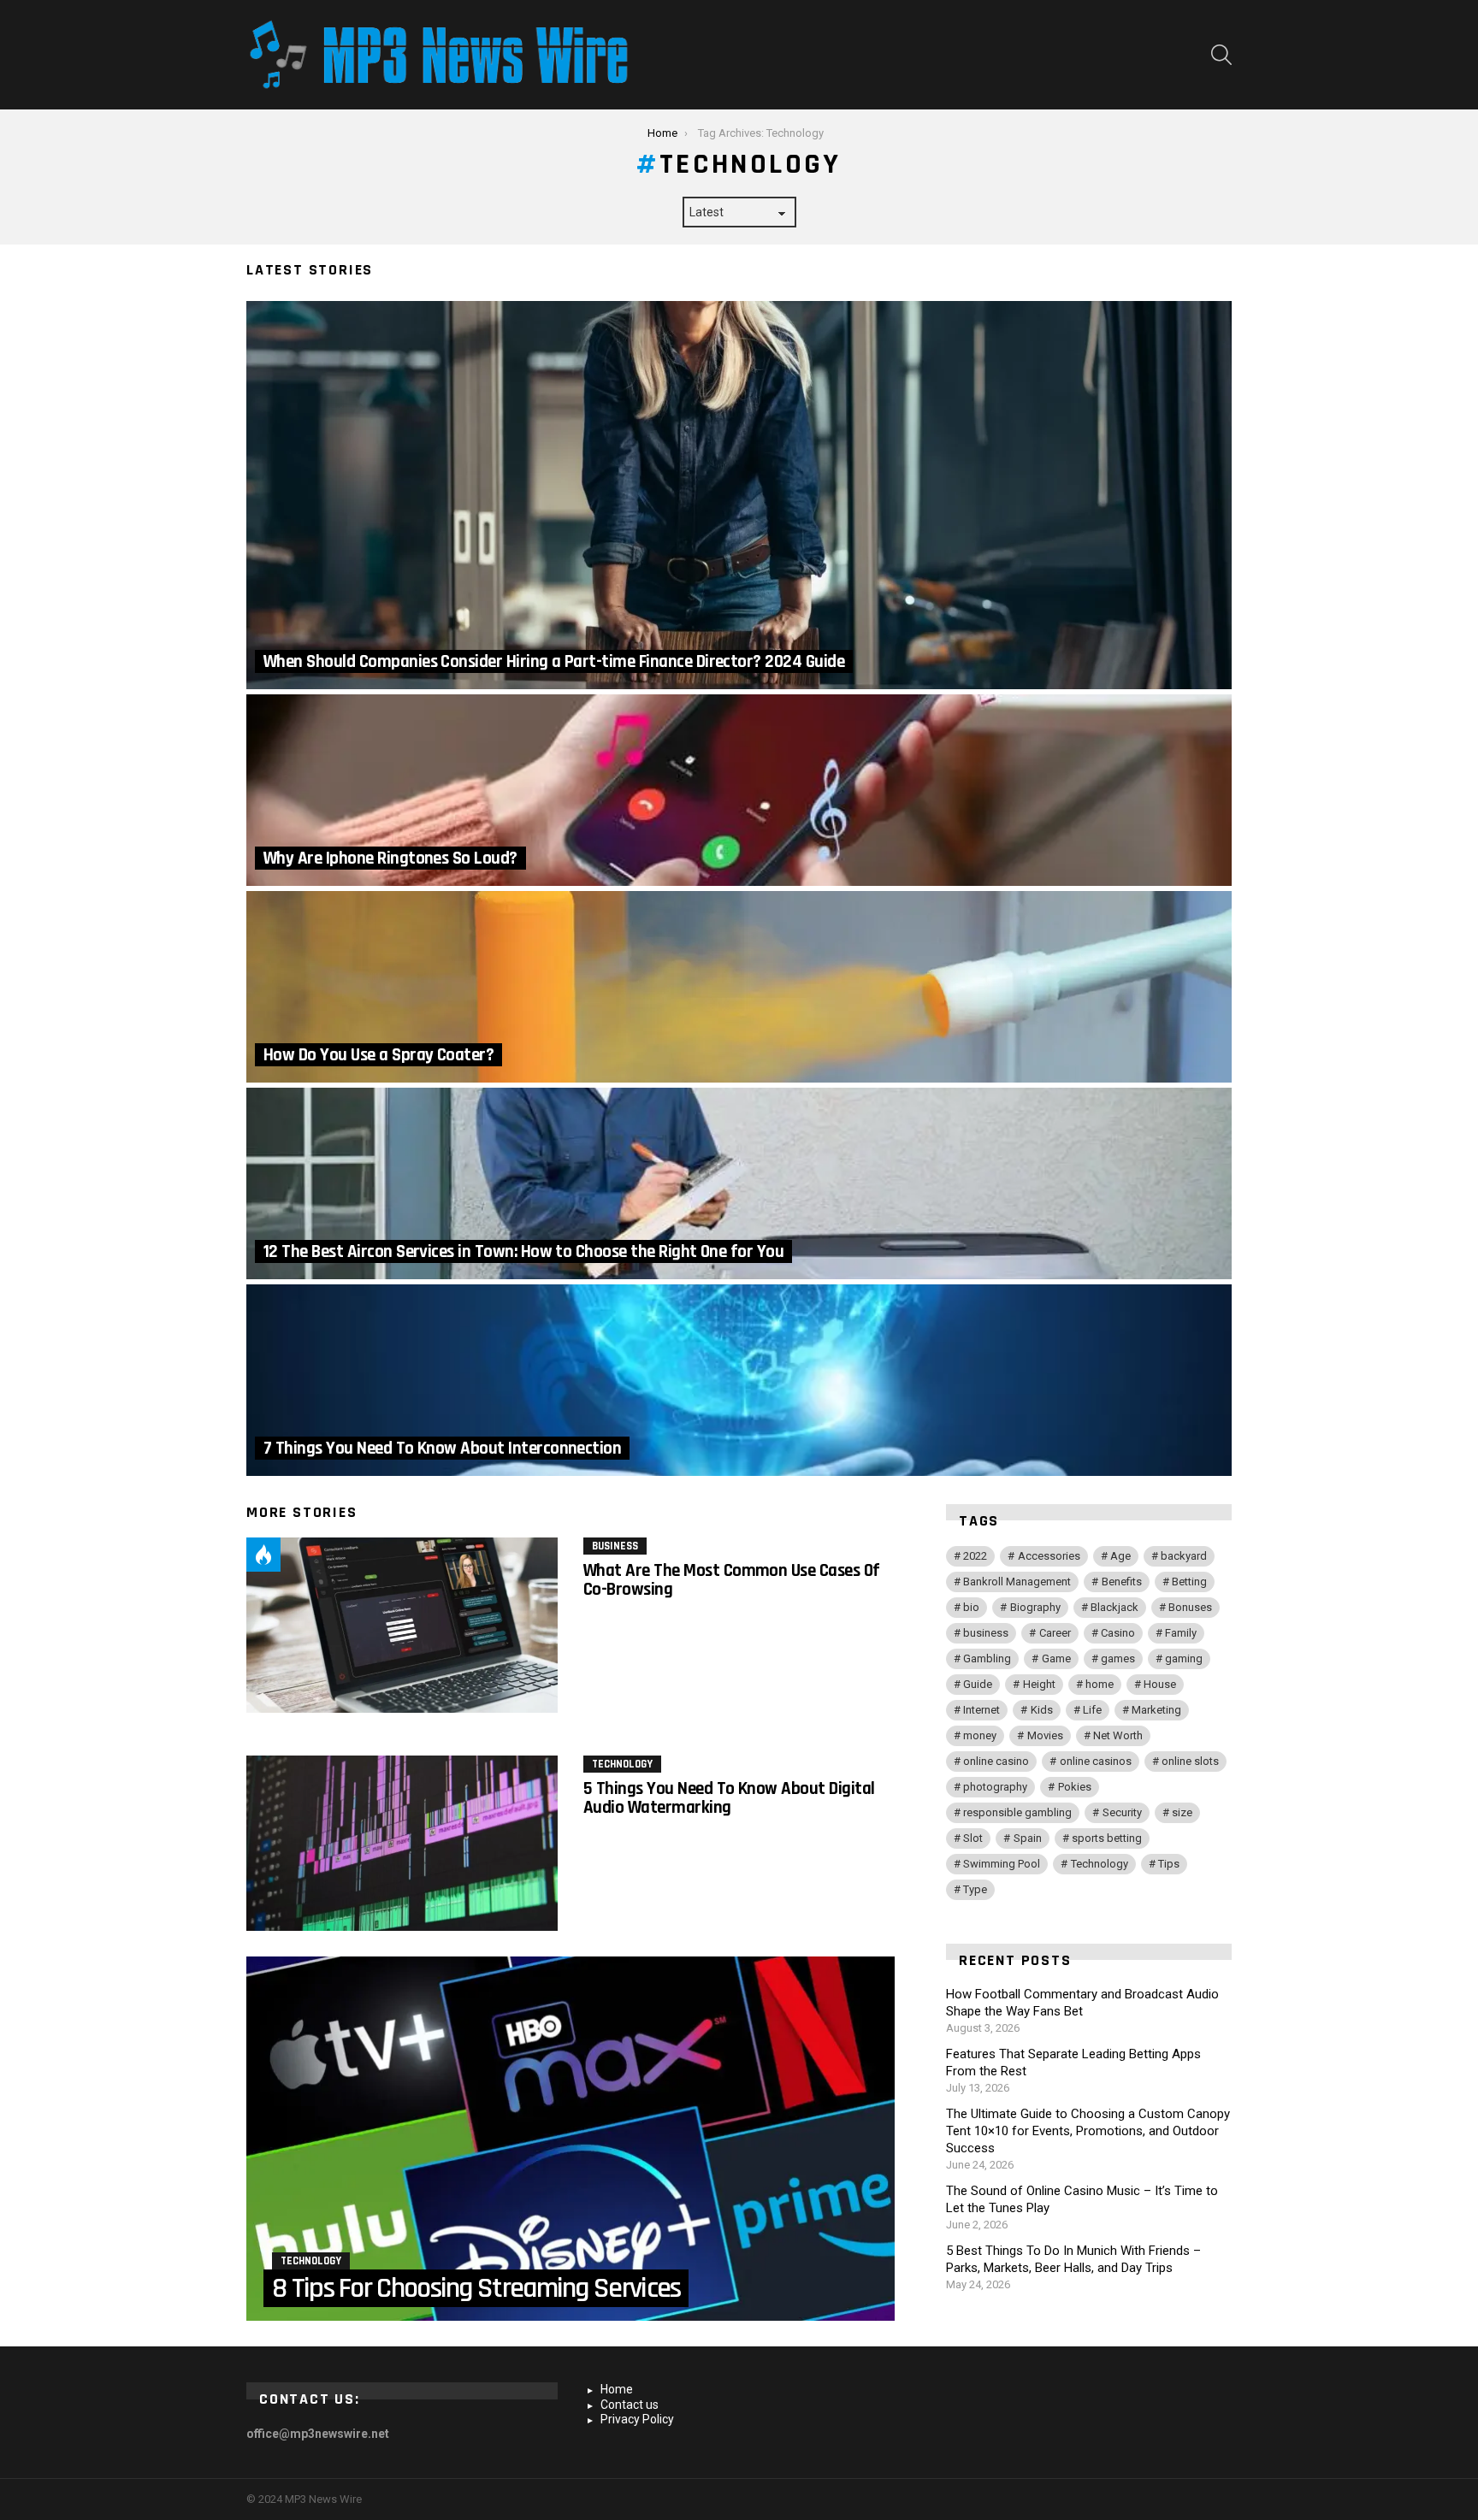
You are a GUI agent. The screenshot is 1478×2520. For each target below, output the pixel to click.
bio (971, 1607)
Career (1055, 1633)
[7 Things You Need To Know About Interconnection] (739, 1380)
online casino (996, 1761)
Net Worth (1118, 1735)
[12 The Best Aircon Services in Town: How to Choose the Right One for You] (739, 1183)
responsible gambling (1017, 1812)
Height (1039, 1684)
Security (1122, 1812)
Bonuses (1190, 1607)
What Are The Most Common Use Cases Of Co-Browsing (732, 1580)
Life (1092, 1710)
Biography (1035, 1607)
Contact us (630, 2405)
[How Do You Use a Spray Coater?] (739, 987)
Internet (981, 1710)
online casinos (1096, 1761)
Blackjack (1114, 1607)
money (980, 1735)
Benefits (1122, 1582)
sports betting (1107, 1838)
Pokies (1075, 1787)
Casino (1118, 1633)
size (1182, 1812)
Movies (1045, 1735)
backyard (1184, 1556)
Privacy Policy (637, 2419)
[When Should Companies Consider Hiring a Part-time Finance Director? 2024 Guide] (739, 495)
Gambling (987, 1658)
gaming (1184, 1658)
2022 (975, 1556)
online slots (1190, 1761)
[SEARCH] (1221, 55)
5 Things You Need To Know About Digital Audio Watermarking (729, 1798)
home (1100, 1684)
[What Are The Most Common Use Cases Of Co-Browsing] (402, 1625)
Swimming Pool (1002, 1864)
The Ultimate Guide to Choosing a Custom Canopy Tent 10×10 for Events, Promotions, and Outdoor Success (1088, 2131)
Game (1056, 1658)
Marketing (1156, 1710)
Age (1120, 1556)
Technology (622, 1764)
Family (1181, 1633)
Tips (1169, 1864)
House (1160, 1684)
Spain (1028, 1838)
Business (615, 1546)
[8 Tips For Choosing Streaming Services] (571, 2139)
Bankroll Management (1017, 1582)
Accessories (1049, 1556)
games (1118, 1658)
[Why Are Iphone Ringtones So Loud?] (739, 790)
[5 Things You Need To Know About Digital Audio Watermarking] (402, 1843)
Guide (978, 1684)
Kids (1042, 1710)
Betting (1189, 1582)
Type (975, 1889)
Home (617, 2389)
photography (995, 1787)
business (986, 1633)
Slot (973, 1838)
